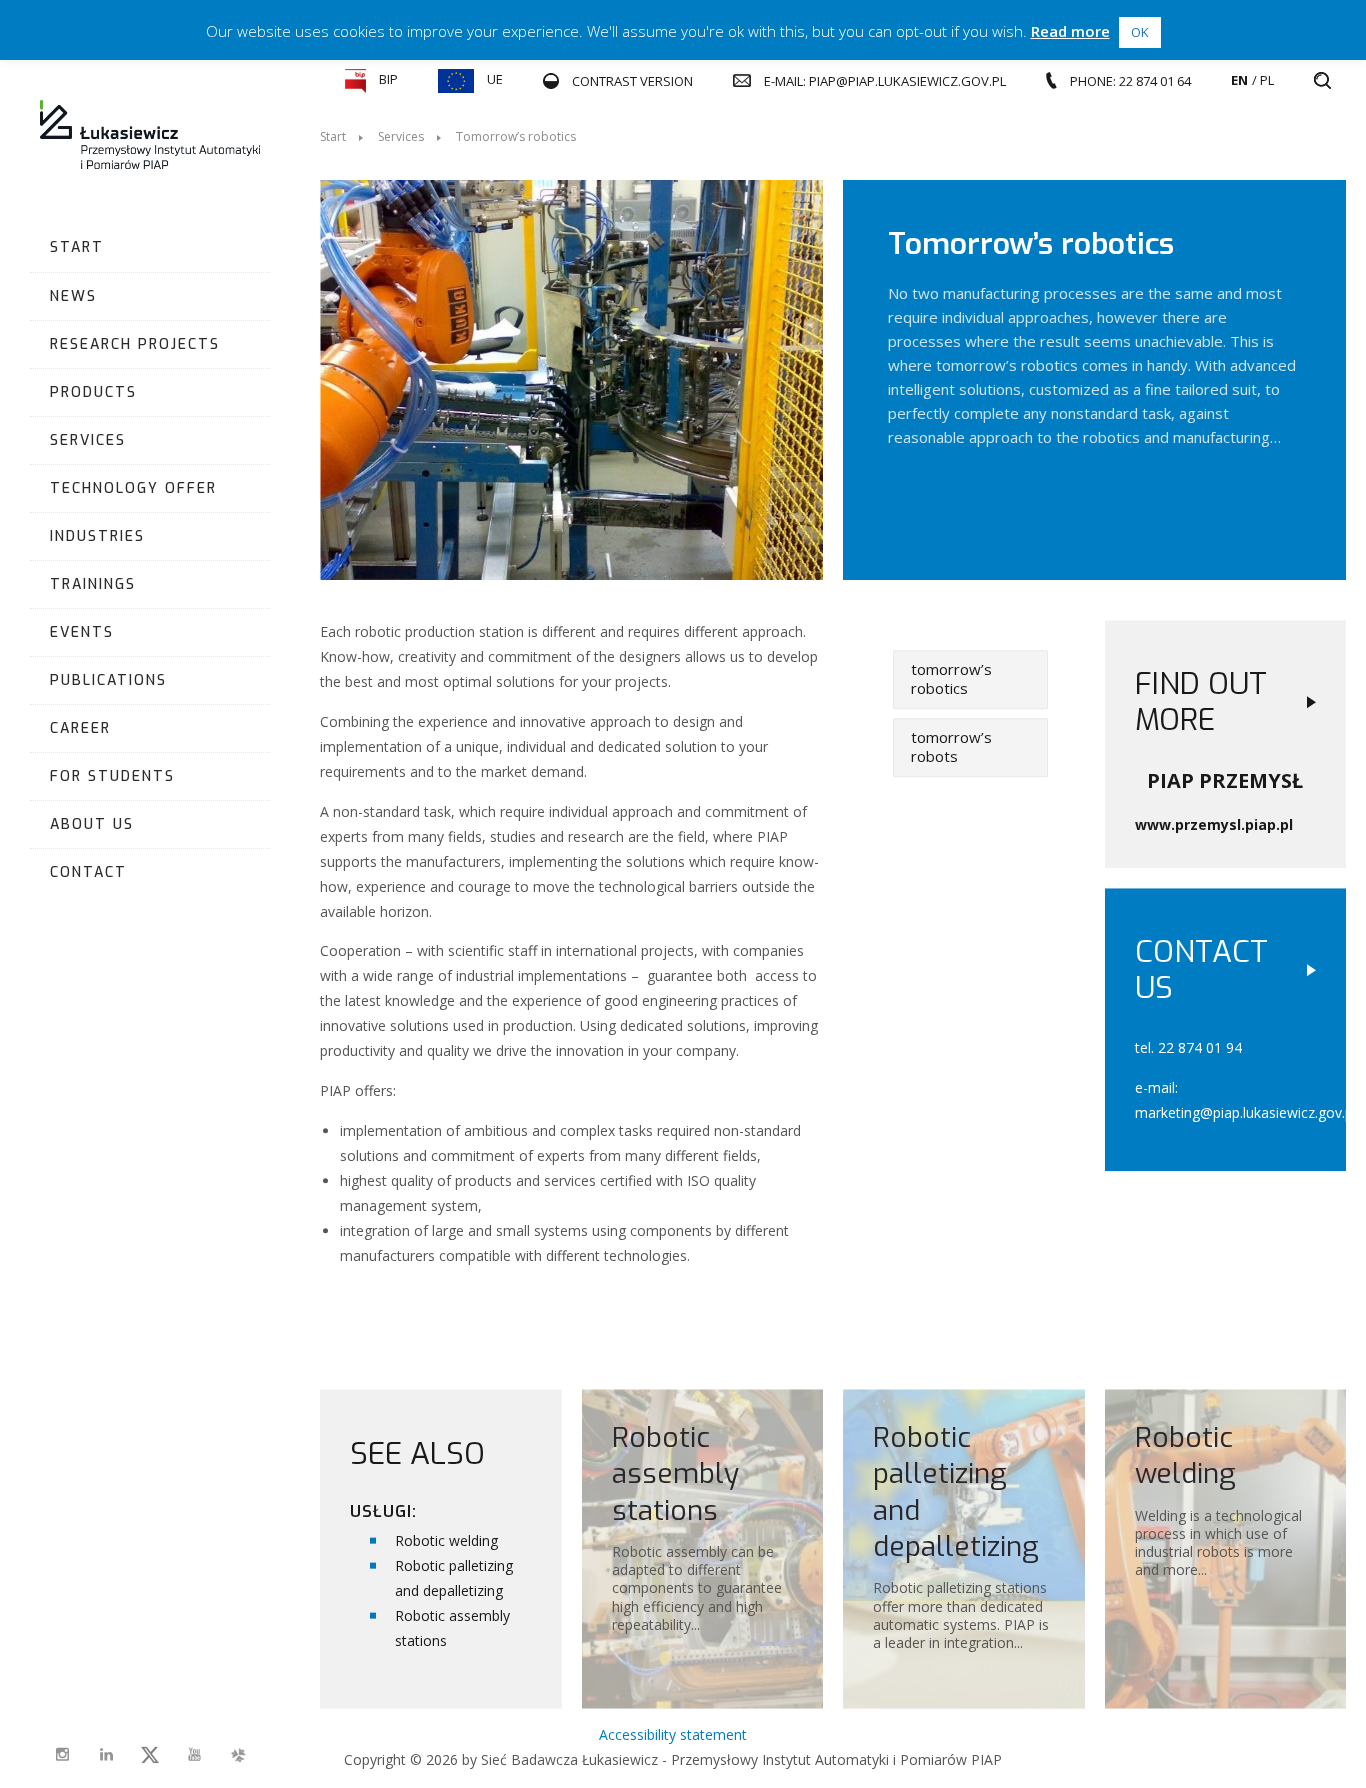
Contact (88, 872)
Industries (97, 536)
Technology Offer (133, 488)
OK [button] (1140, 32)
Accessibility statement (673, 1734)
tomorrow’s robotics (951, 679)
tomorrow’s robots (951, 747)
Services (88, 440)
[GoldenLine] (238, 1755)
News (73, 296)
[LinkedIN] (106, 1755)
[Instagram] (62, 1755)
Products (93, 392)
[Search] (1322, 81)
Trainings (93, 584)
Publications (108, 680)
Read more (1070, 31)
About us (92, 824)
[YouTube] (194, 1755)
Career (80, 728)
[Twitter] (150, 1755)
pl (1267, 80)
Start (77, 247)
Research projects (135, 344)
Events (82, 632)
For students (112, 776)
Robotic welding (446, 1539)
